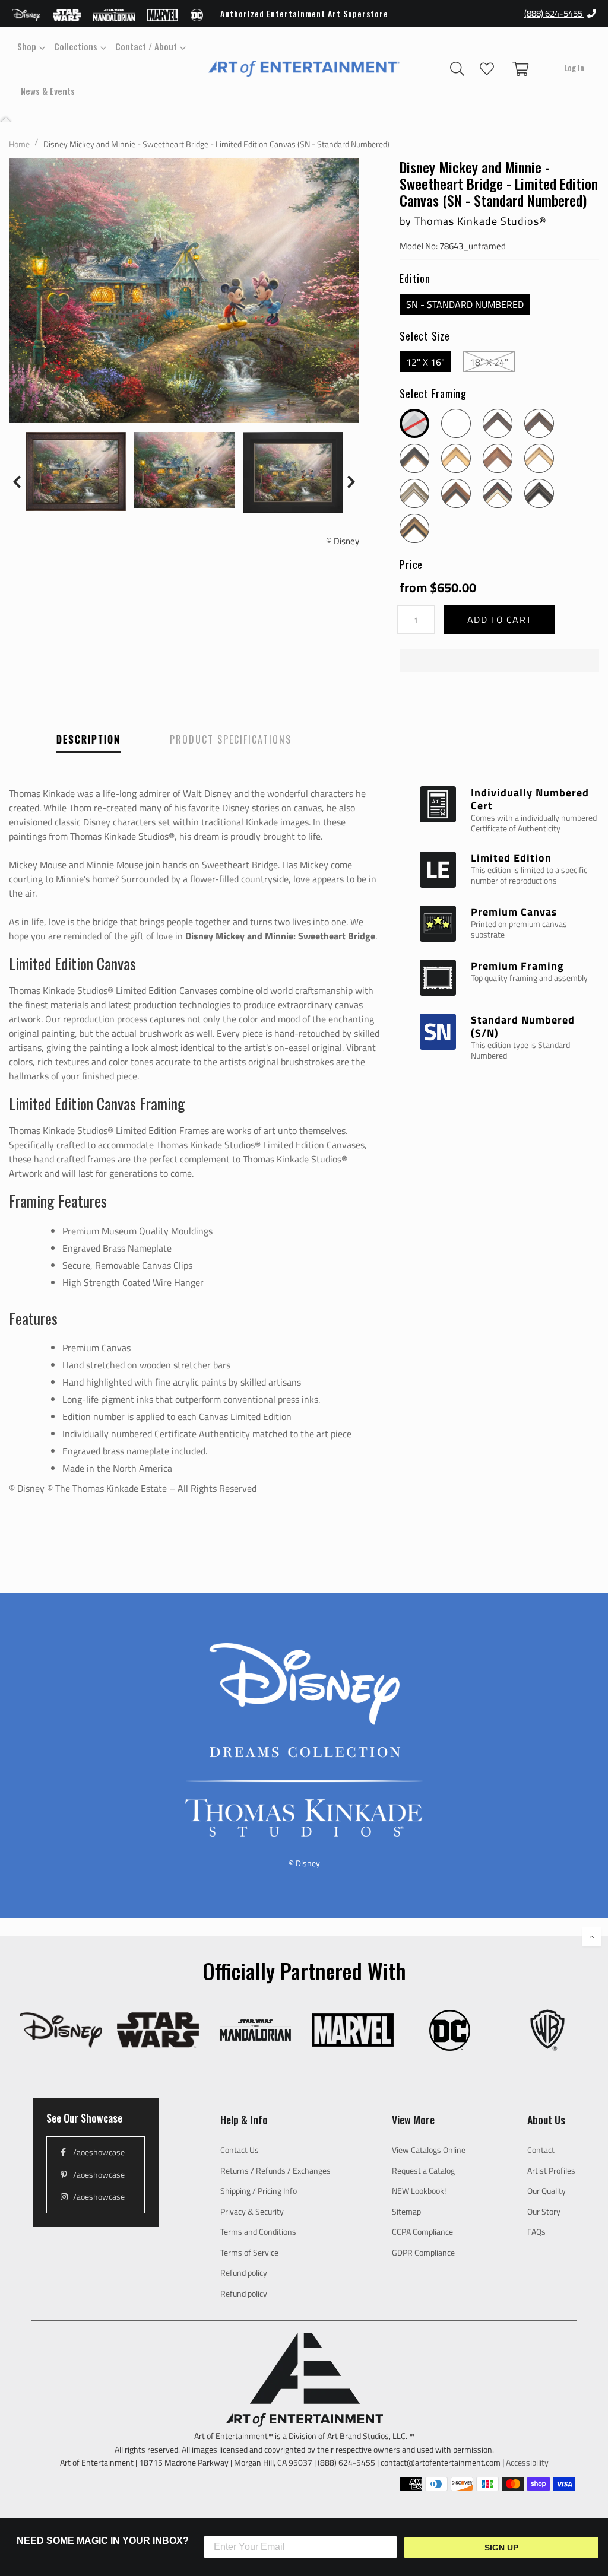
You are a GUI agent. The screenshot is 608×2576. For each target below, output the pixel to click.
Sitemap (406, 2211)
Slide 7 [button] (137, 529)
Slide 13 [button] (244, 529)
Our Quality (547, 2191)
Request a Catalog (423, 2170)
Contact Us (240, 2150)
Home (19, 144)
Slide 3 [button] (66, 529)
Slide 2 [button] (48, 529)
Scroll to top (592, 1937)
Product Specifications (231, 739)
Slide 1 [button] (30, 529)
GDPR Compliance (423, 2252)
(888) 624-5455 (554, 13)
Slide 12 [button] (226, 529)
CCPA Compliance (422, 2232)
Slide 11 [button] (208, 529)
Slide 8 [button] (155, 529)
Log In (577, 68)
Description (88, 739)
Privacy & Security (252, 2211)
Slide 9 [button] (173, 529)
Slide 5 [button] (102, 529)
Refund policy (244, 2272)
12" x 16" (425, 362)
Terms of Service (249, 2252)
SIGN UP (501, 2548)
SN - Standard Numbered (465, 304)
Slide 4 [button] (84, 529)
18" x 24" (489, 362)
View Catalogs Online (429, 2150)
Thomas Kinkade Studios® (481, 221)
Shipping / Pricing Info (259, 2191)
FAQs (536, 2232)
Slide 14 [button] (262, 529)
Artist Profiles (551, 2170)
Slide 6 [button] (119, 529)
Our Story (544, 2211)
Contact (541, 2150)
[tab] (30, 529)
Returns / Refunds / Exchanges (275, 2170)
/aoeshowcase (98, 2152)
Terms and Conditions (258, 2232)
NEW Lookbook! (419, 2191)
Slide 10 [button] (191, 529)
